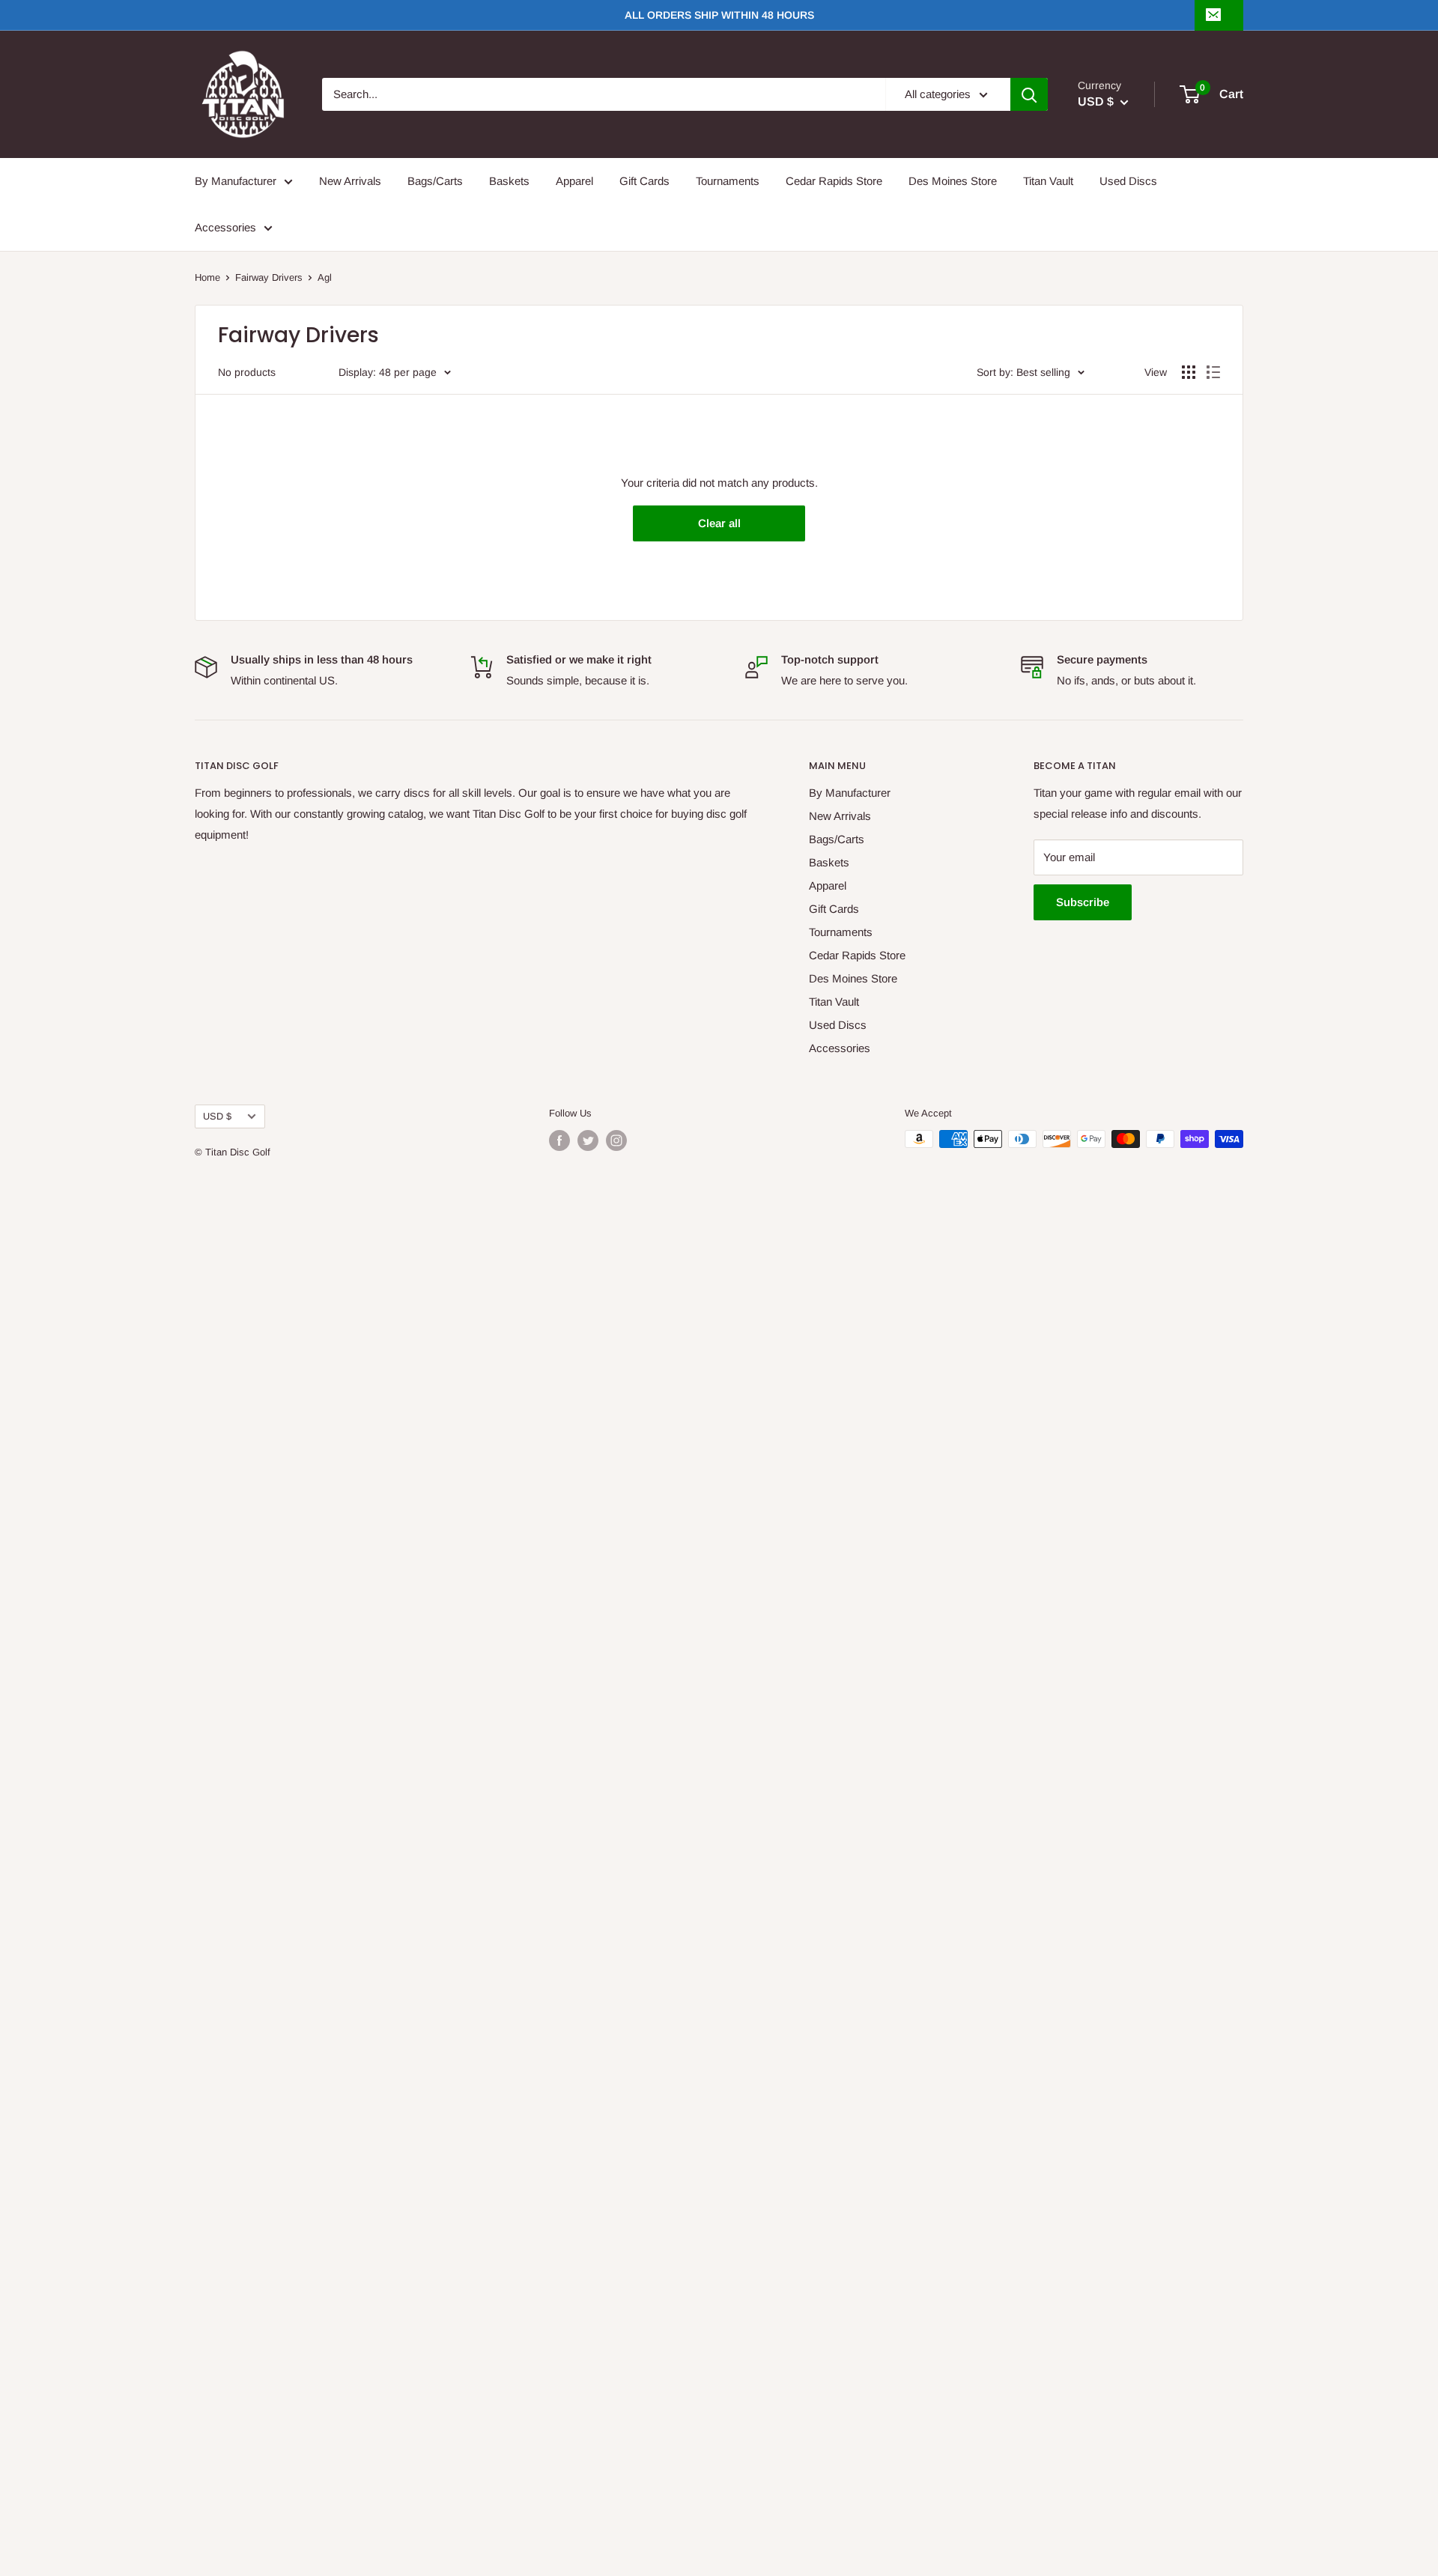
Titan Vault (1048, 181)
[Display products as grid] (1189, 372)
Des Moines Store (953, 181)
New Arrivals (350, 181)
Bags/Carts (435, 181)
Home (207, 277)
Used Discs (1128, 181)
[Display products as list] (1213, 372)
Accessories (225, 227)
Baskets (509, 181)
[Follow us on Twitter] (588, 1140)
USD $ (217, 1116)
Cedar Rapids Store (834, 181)
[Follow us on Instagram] (616, 1140)
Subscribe (1083, 902)
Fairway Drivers (269, 277)
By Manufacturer (236, 181)
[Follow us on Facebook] (559, 1140)
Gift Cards (644, 181)
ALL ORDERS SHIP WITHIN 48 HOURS (719, 15)
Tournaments (728, 181)
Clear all (719, 523)
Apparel (574, 181)
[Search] (1029, 94)
